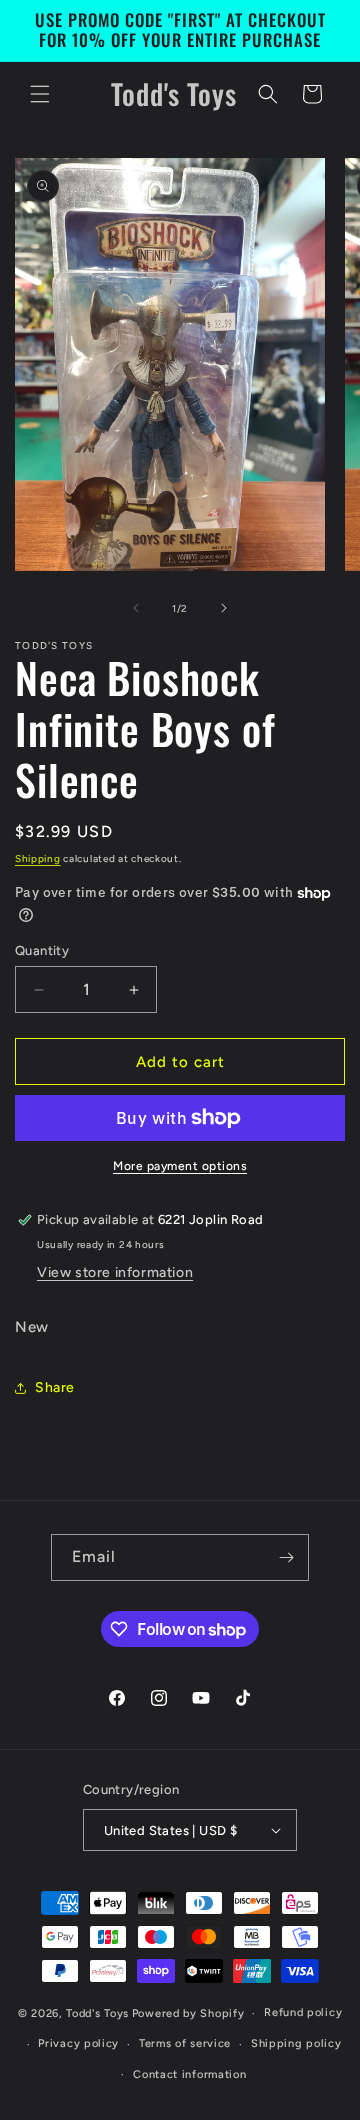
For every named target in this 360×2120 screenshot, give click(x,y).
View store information (115, 1272)
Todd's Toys (97, 2013)
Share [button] (55, 1387)
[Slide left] (136, 608)
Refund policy (303, 2012)
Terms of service (185, 2043)
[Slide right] (224, 608)
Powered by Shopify (188, 2013)
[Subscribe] (286, 1557)
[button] (40, 94)
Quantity (42, 950)
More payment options (180, 1166)
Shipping (38, 858)
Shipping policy (296, 2043)
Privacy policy (78, 2043)
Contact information (189, 2074)
